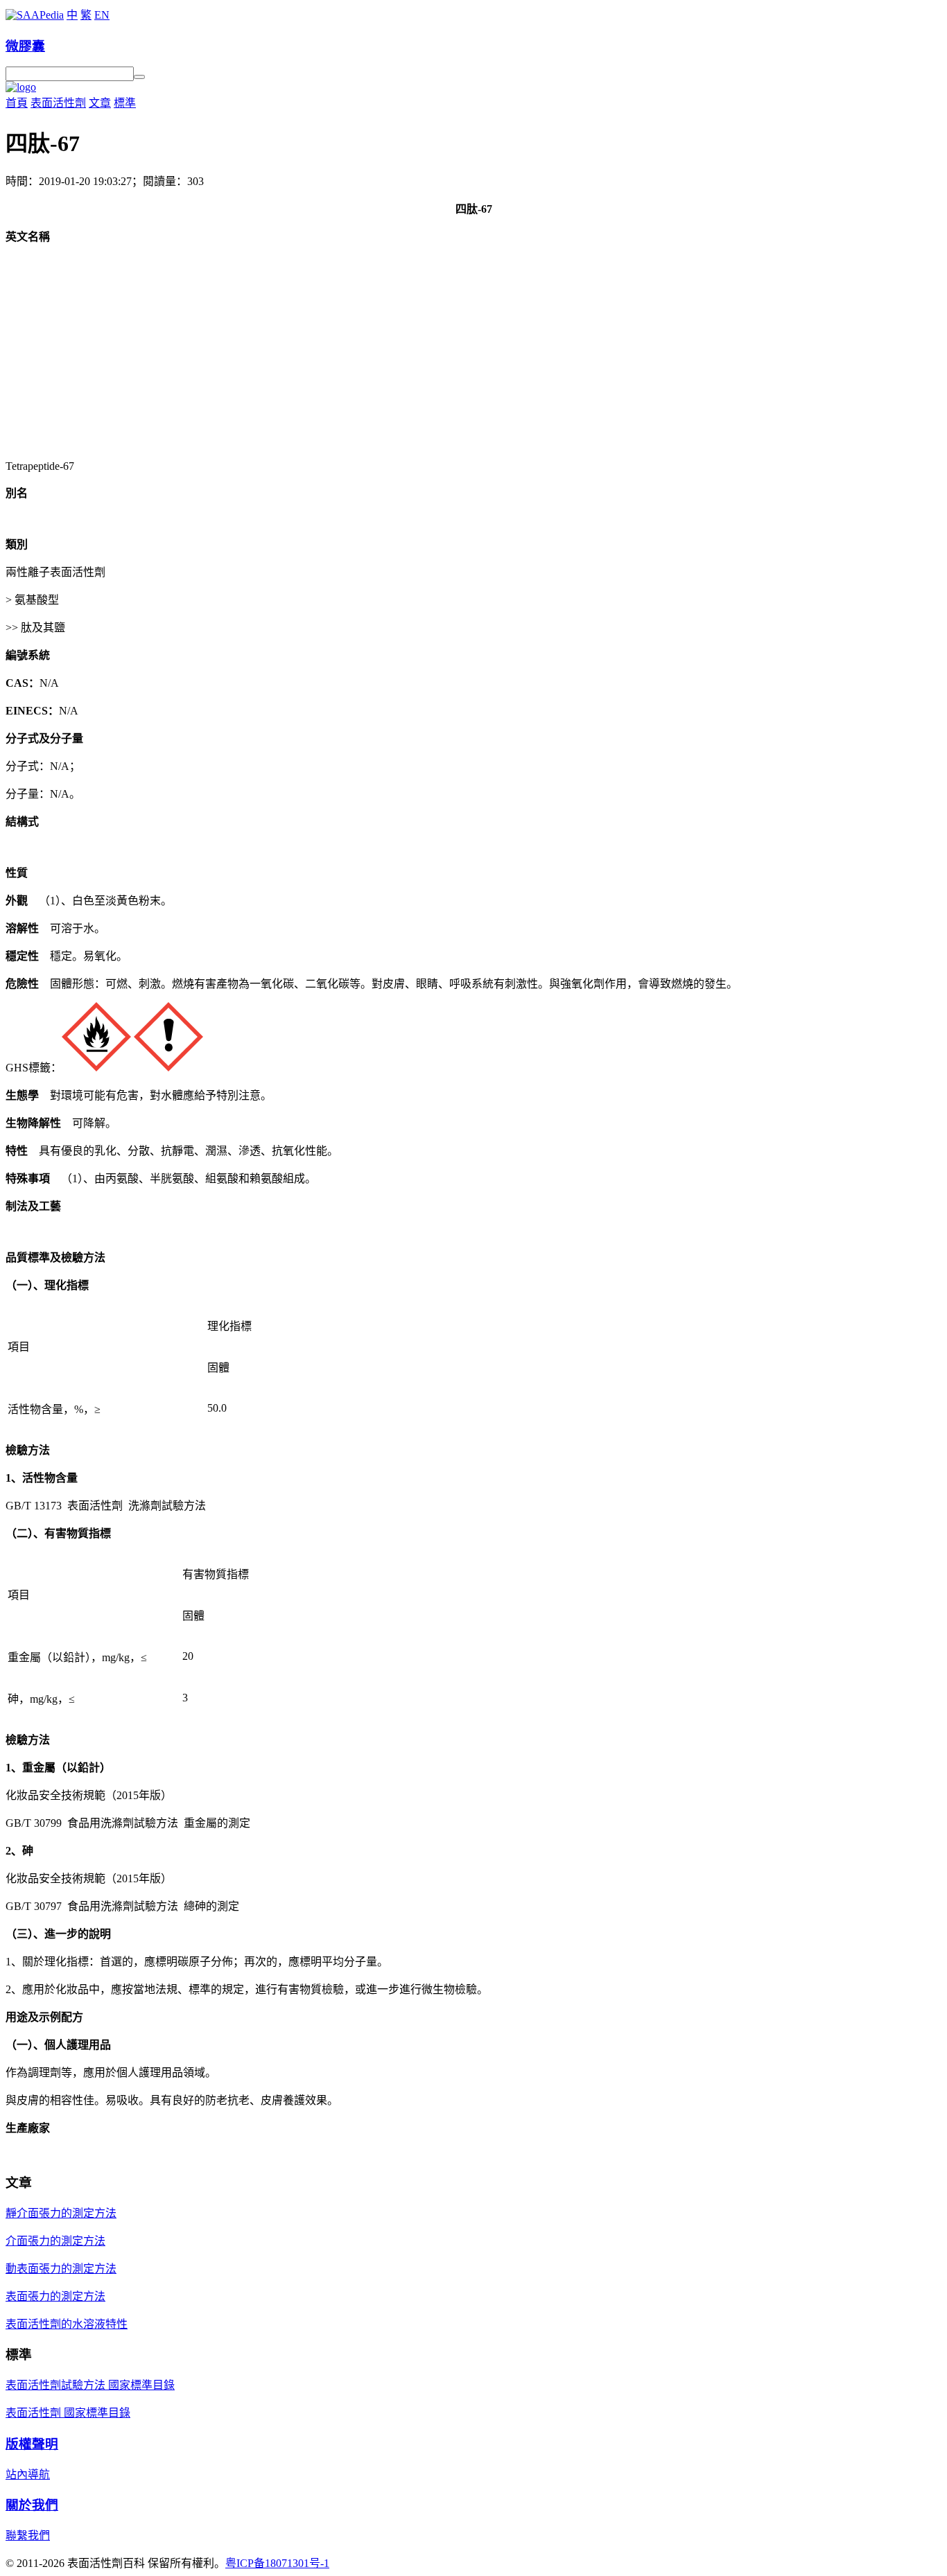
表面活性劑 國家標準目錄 (68, 2413)
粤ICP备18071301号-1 (277, 2563)
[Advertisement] (473, 352)
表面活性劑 (58, 103)
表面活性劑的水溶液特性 (67, 2324)
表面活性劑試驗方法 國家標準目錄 (90, 2385)
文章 (100, 103)
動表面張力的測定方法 (61, 2269)
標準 (125, 103)
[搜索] (139, 77)
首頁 (17, 103)
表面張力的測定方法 (55, 2296)
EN (102, 15)
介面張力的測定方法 (55, 2241)
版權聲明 (32, 2444)
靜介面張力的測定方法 (61, 2213)
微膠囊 (25, 46)
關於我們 (32, 2505)
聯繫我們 (28, 2535)
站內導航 (28, 2474)
